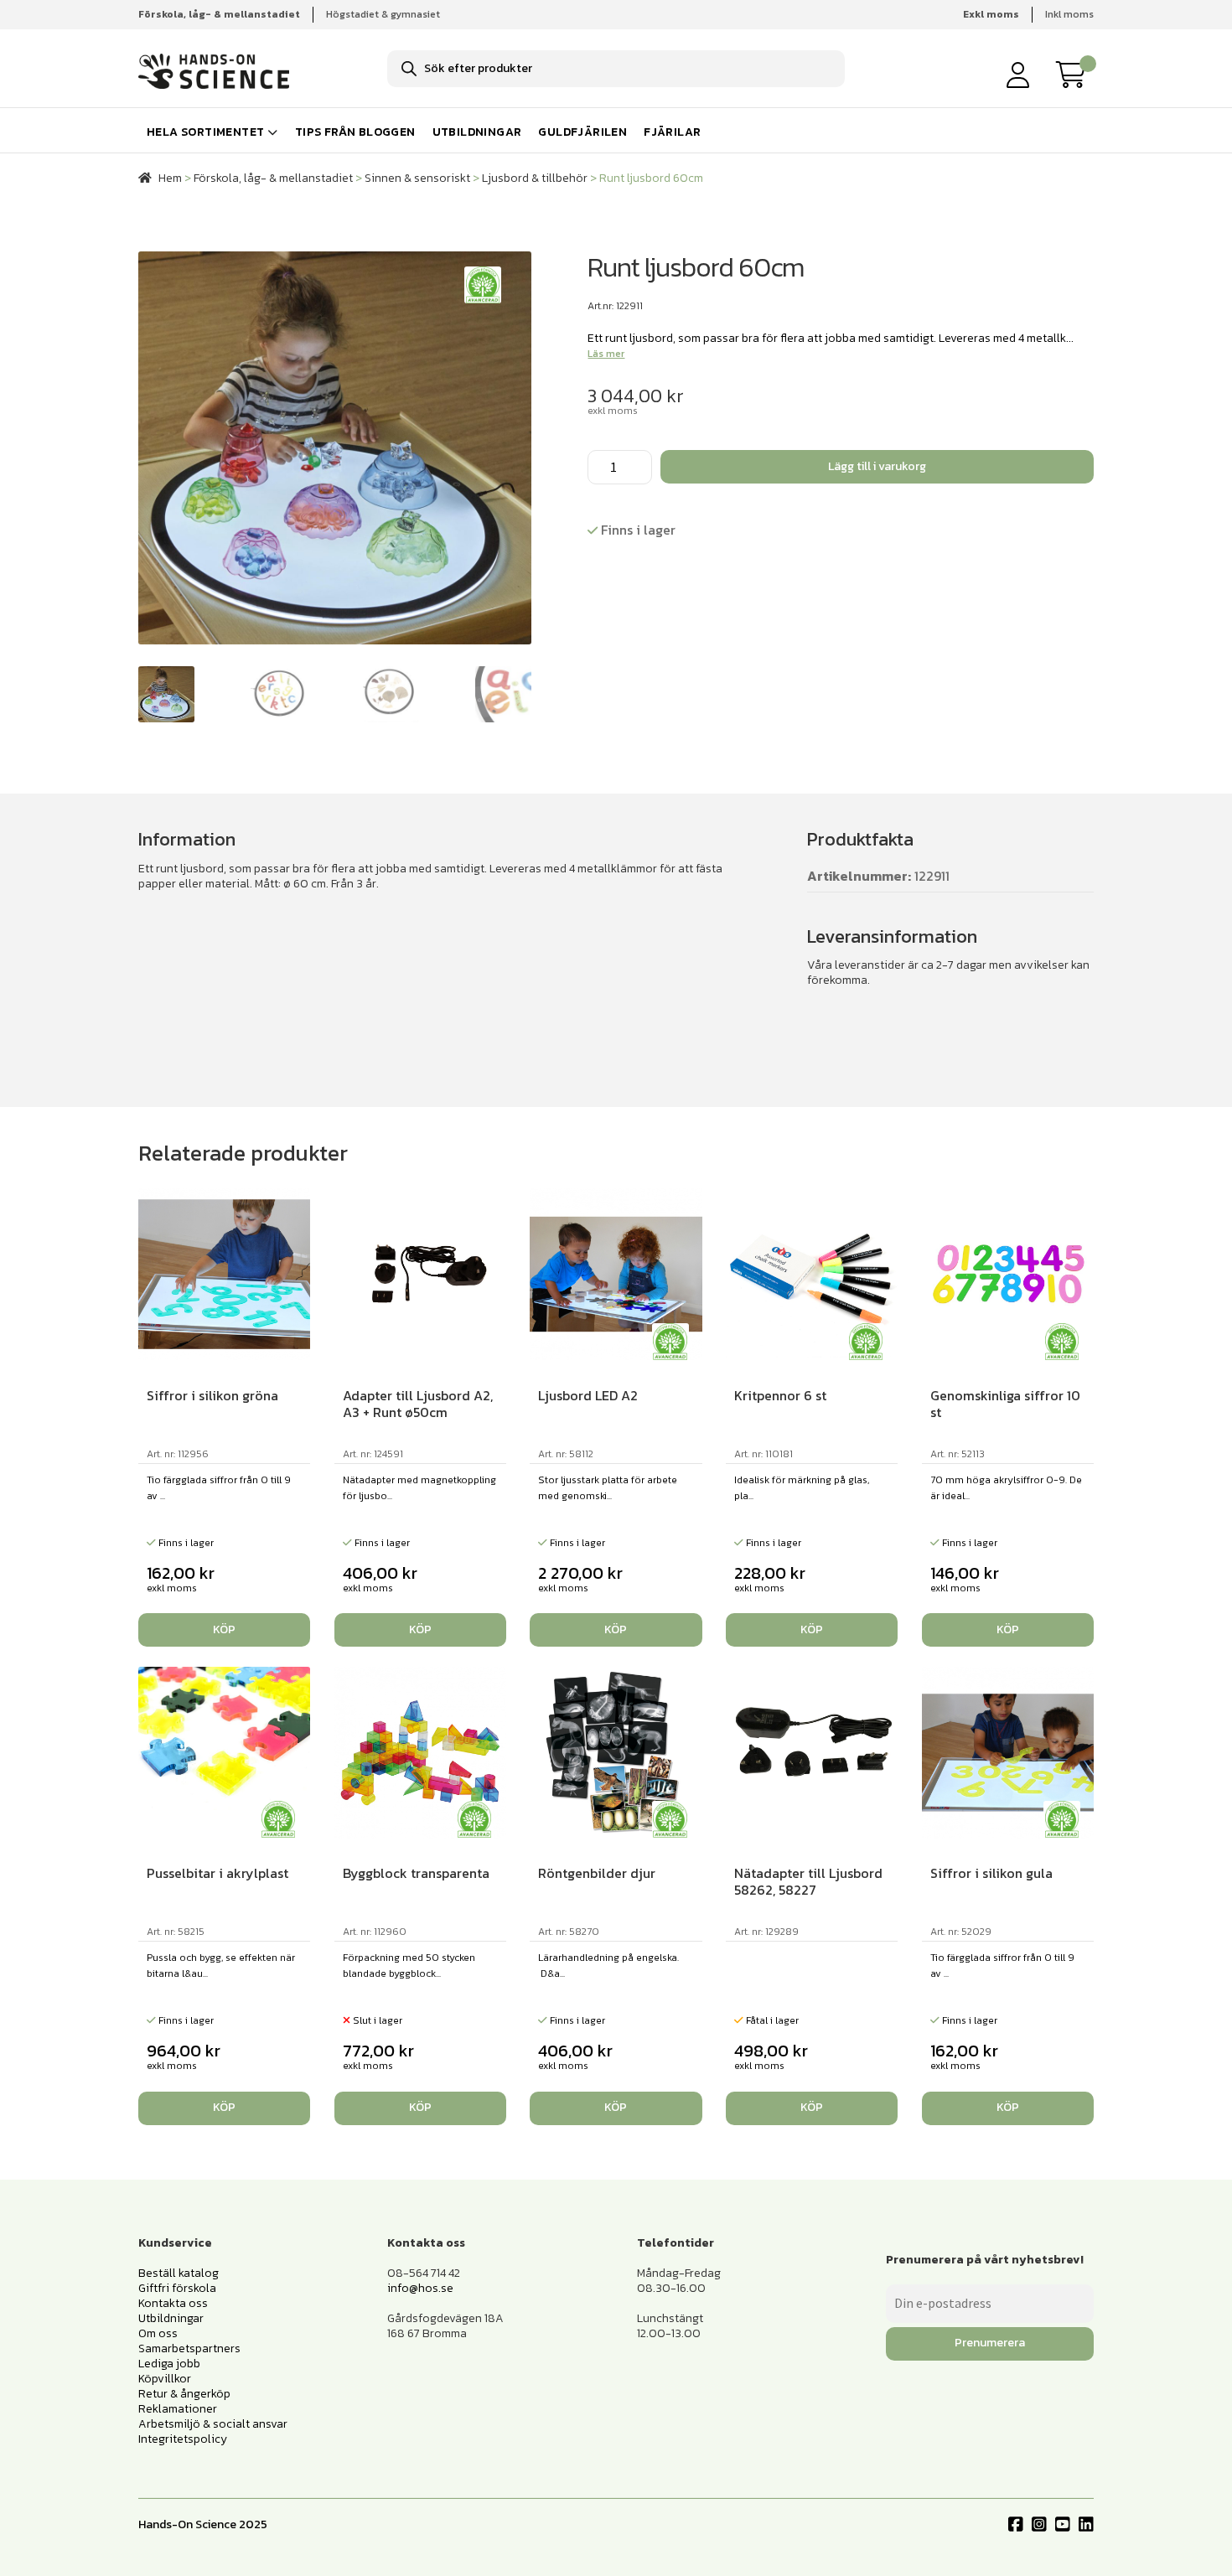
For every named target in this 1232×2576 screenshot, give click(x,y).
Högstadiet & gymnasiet (383, 14)
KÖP (420, 2107)
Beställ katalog (179, 2273)
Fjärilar (672, 132)
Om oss (158, 2333)
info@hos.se (420, 2288)
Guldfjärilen (582, 132)
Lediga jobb (169, 2364)
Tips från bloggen (355, 132)
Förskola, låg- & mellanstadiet (273, 178)
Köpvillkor (165, 2379)
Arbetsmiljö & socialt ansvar (213, 2424)
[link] (1075, 75)
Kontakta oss (173, 2303)
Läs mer (606, 354)
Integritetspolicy (183, 2439)
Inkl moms (1069, 14)
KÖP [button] (224, 1629)
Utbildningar (477, 132)
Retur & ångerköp (184, 2394)
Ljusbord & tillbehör (535, 178)
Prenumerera (990, 2343)
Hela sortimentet (205, 132)
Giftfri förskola (177, 2288)
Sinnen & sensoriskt (417, 178)
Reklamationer (178, 2409)
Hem (170, 178)
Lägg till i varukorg (877, 466)
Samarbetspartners (189, 2348)
